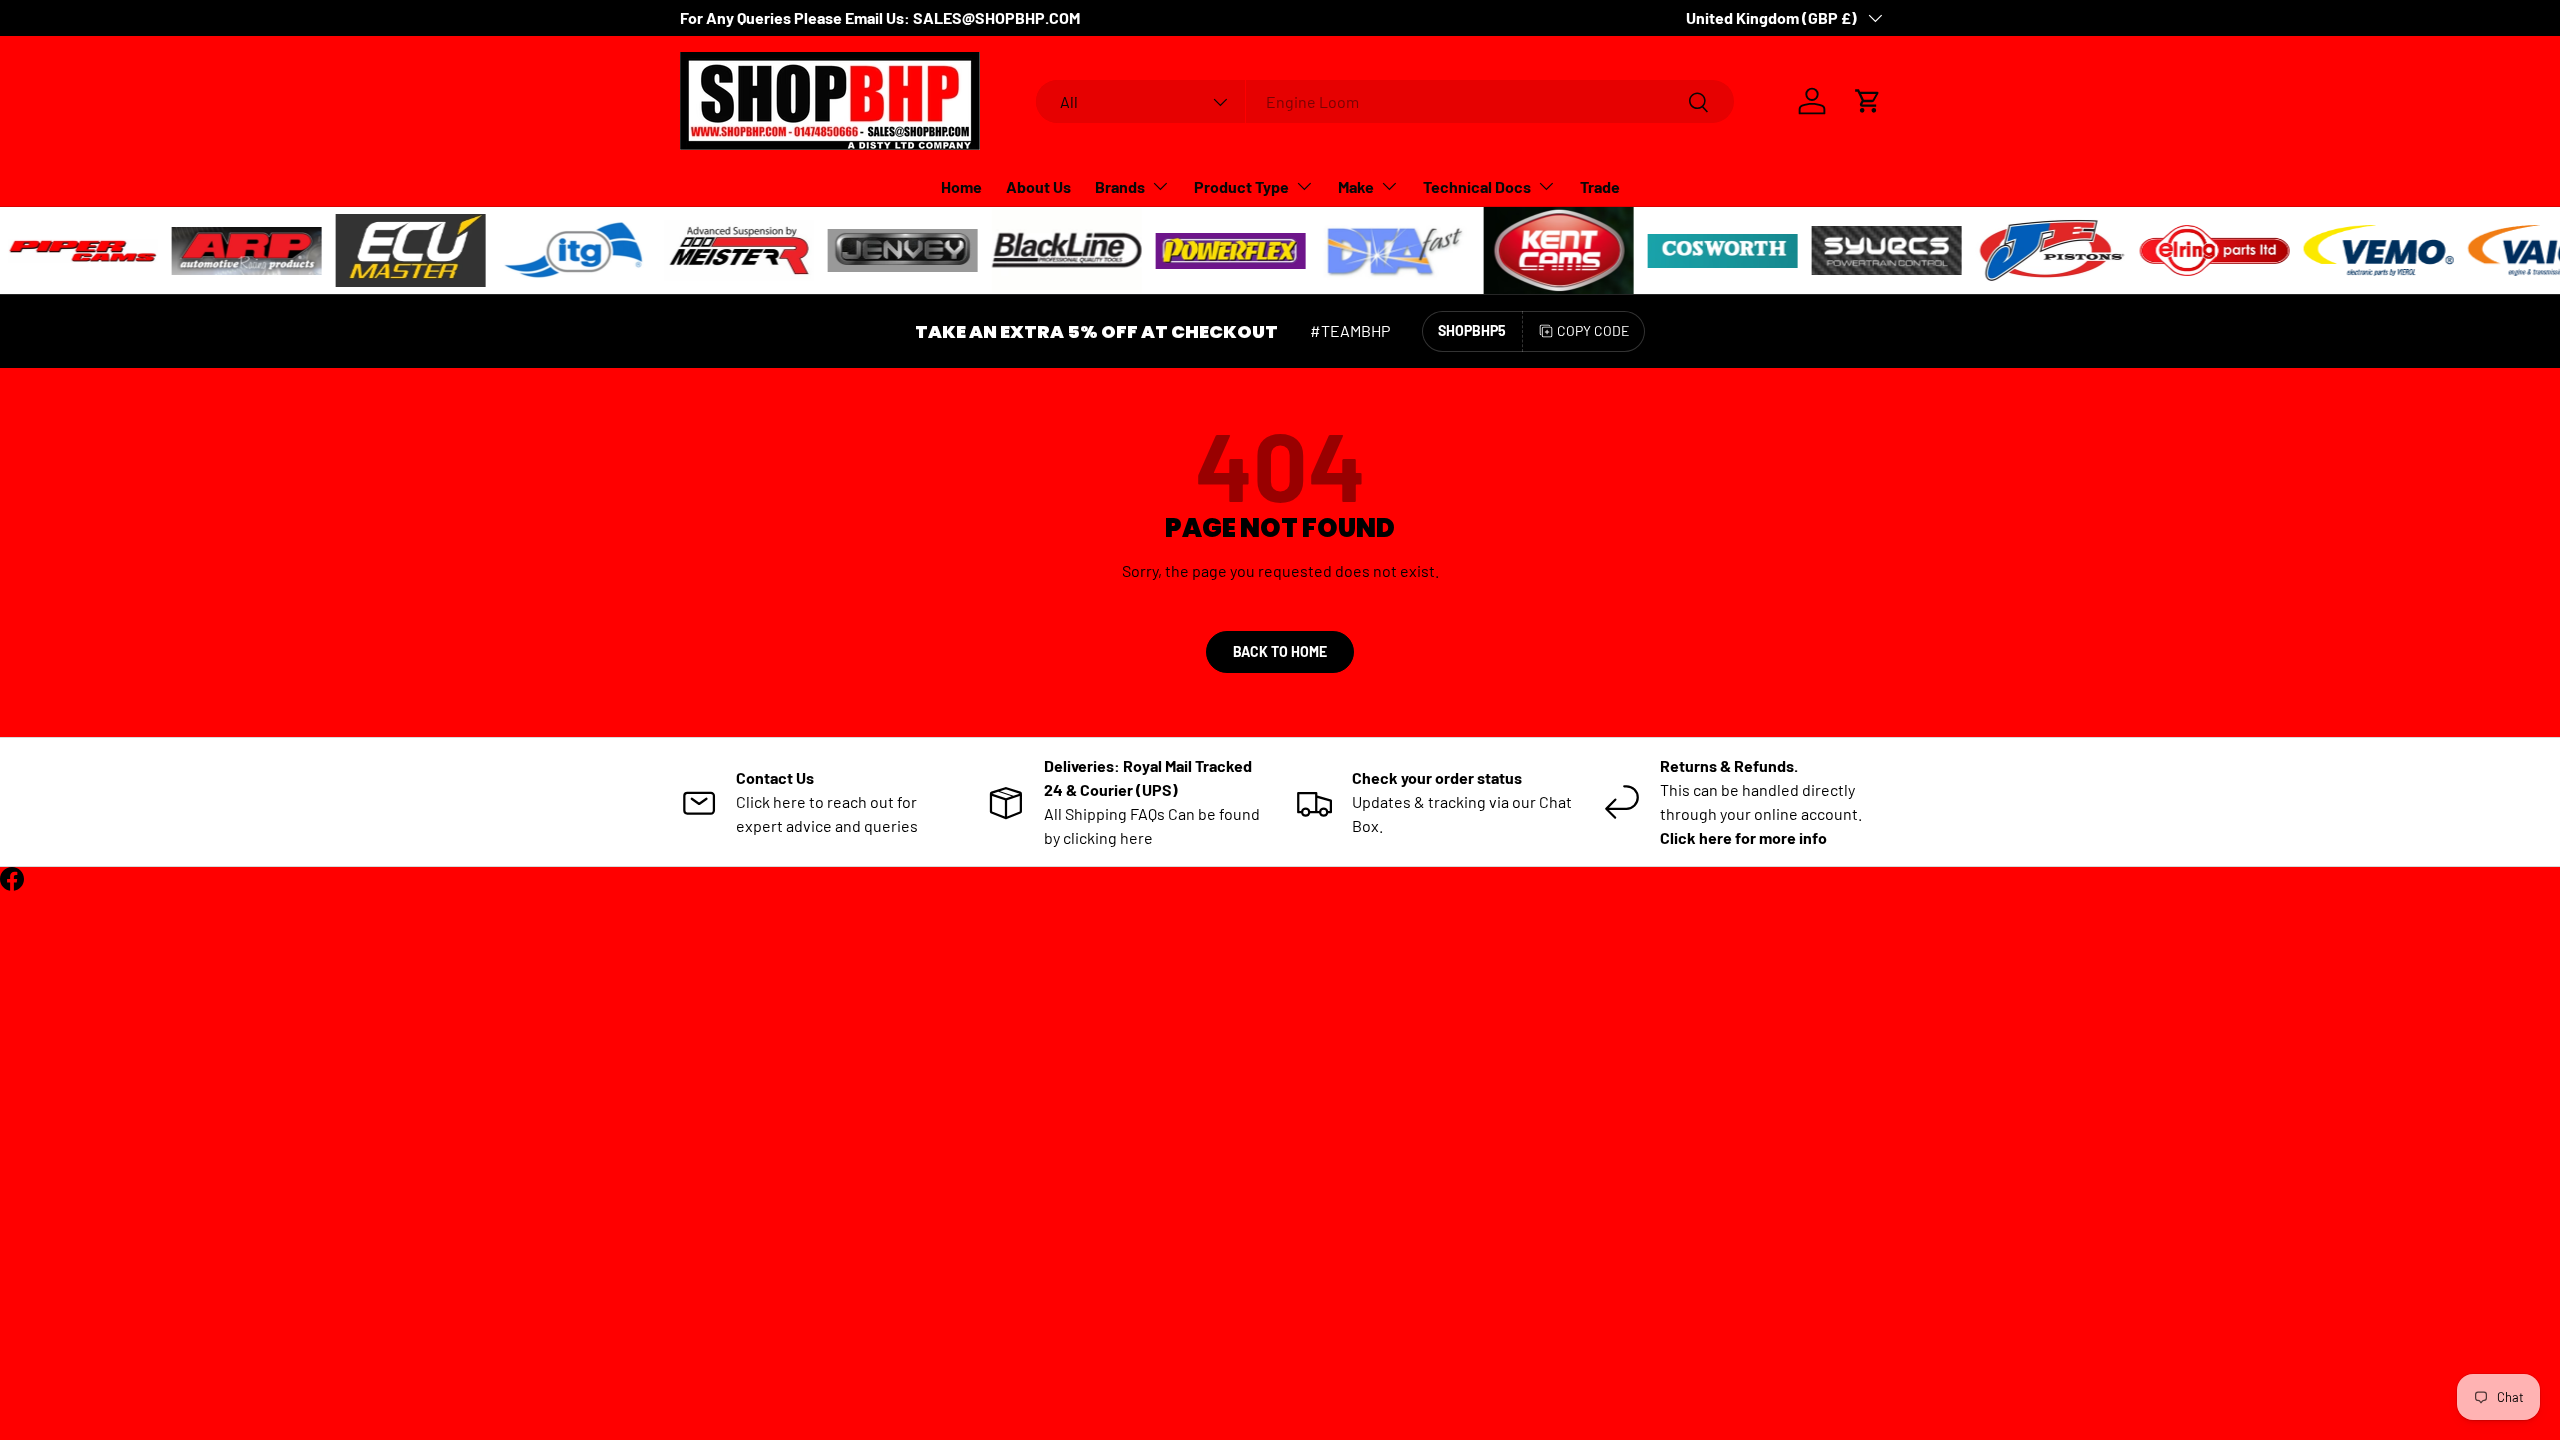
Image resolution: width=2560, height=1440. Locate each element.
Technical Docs (1477, 186)
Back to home (1280, 651)
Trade (1600, 186)
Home (961, 186)
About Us (1038, 186)
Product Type (1241, 186)
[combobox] (1385, 101)
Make (1356, 186)
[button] (1868, 101)
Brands (1120, 186)
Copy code (1593, 330)
